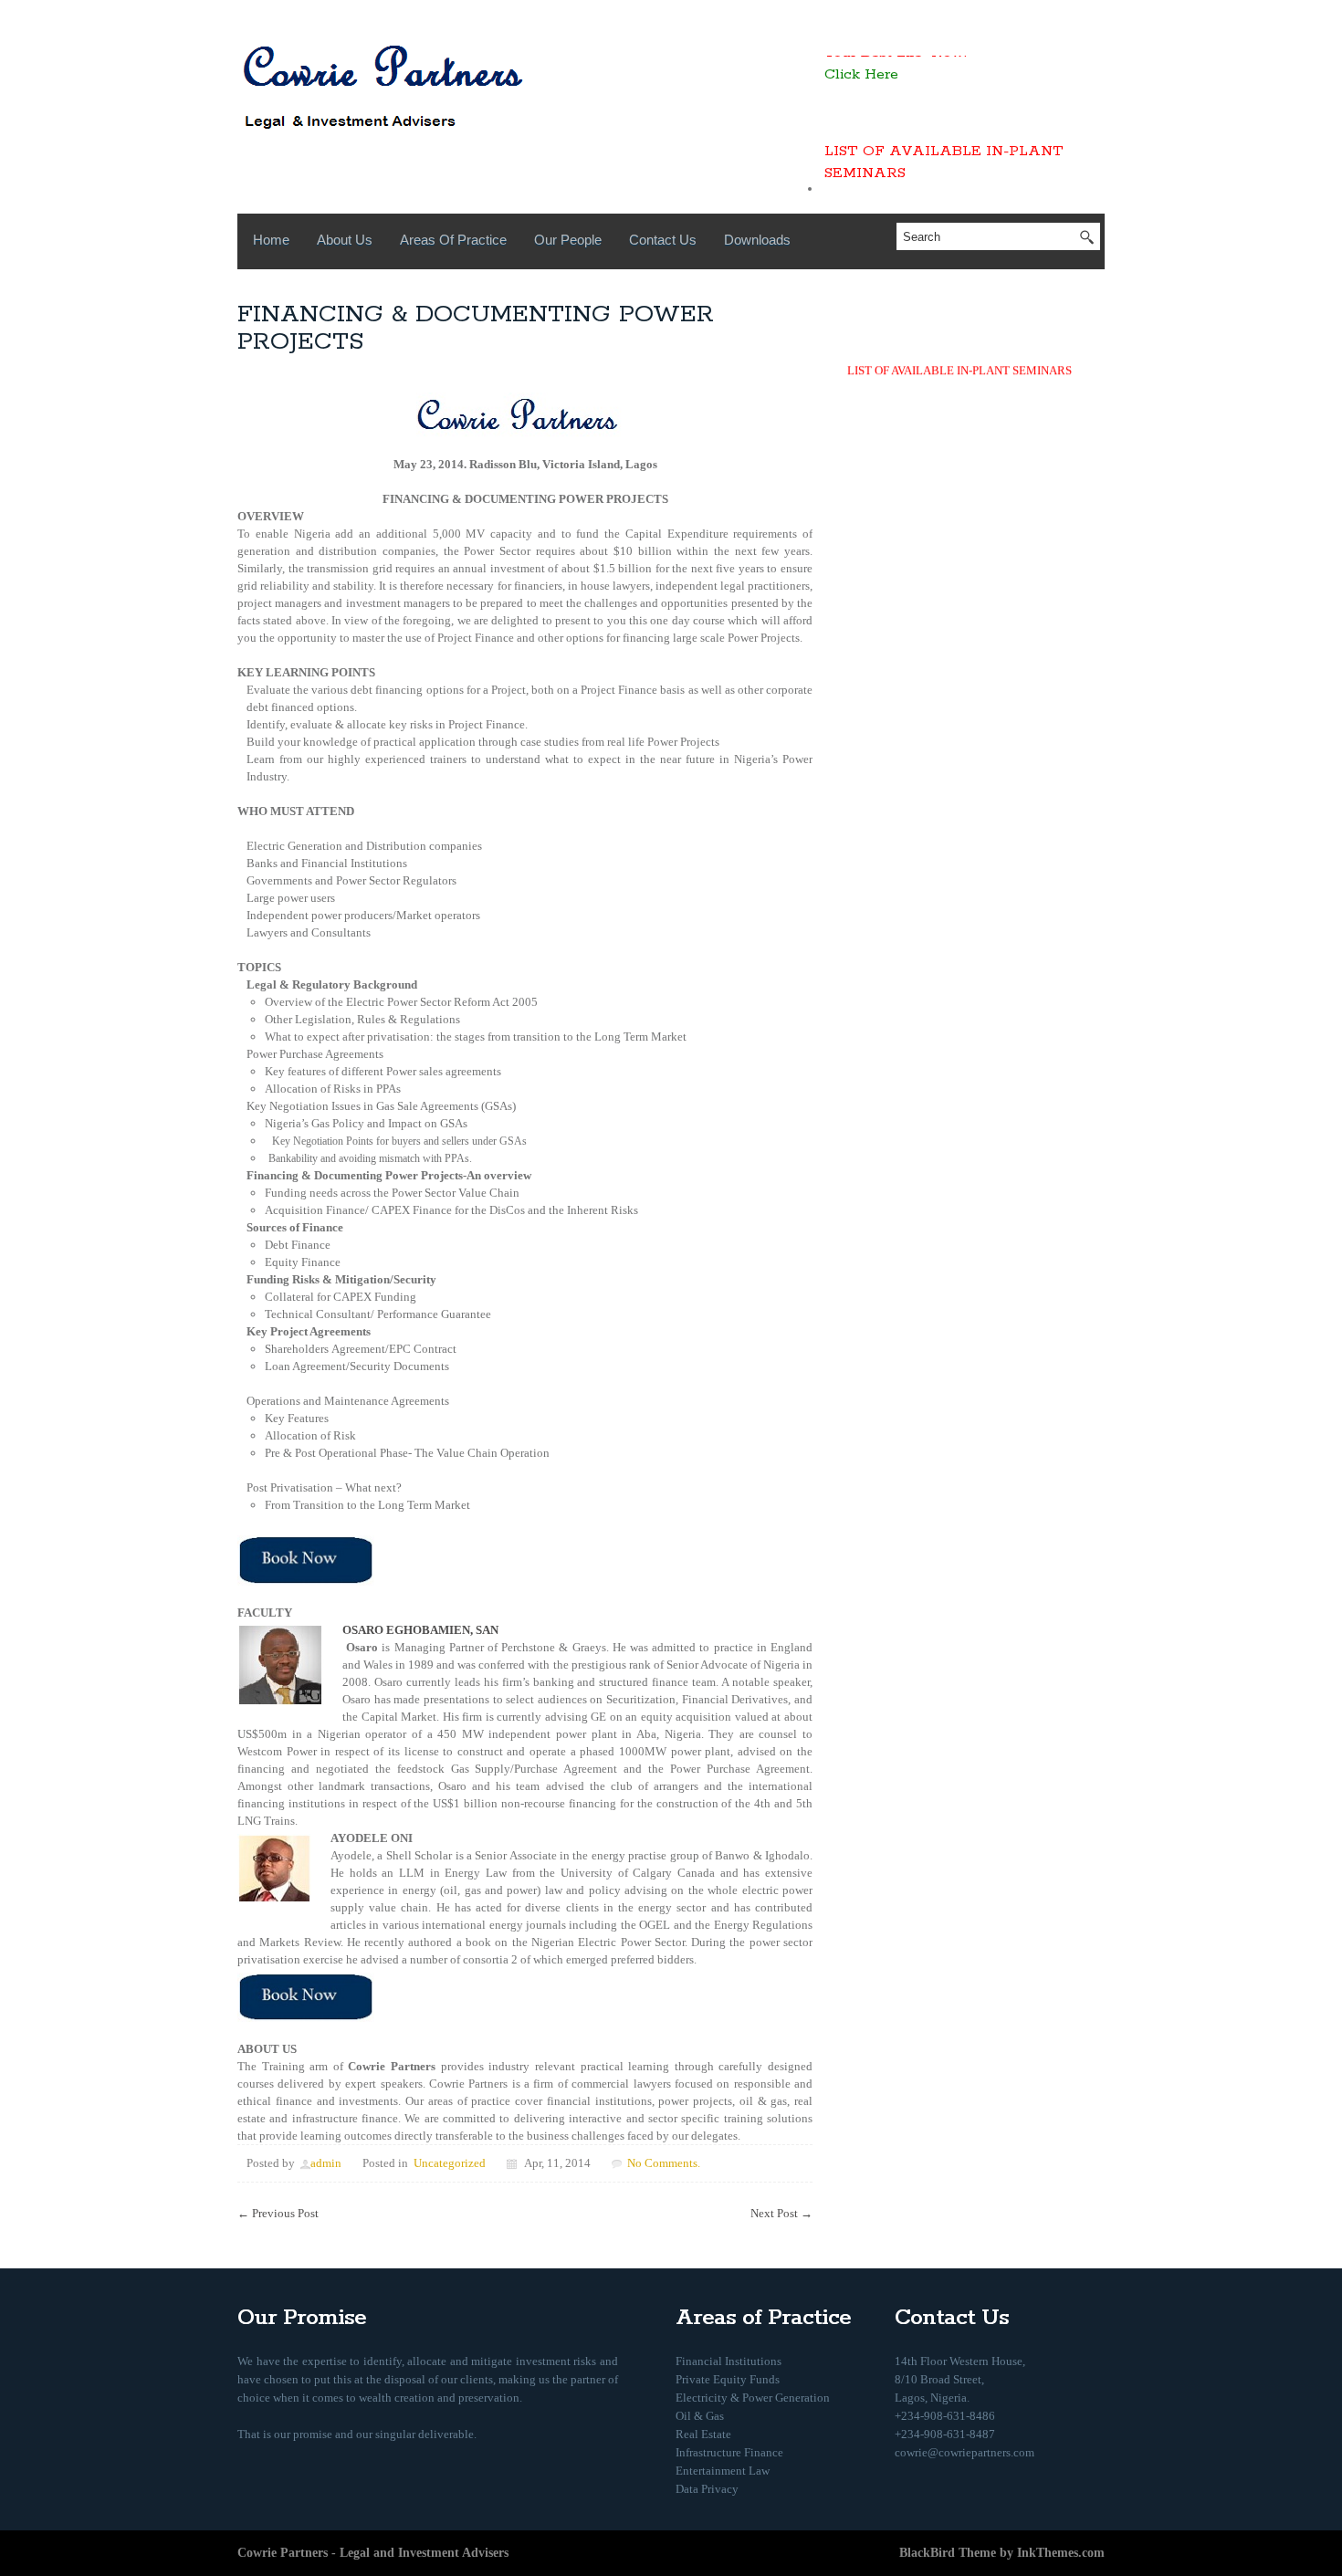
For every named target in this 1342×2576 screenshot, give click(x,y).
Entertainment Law (723, 2471)
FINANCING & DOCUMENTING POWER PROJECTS (476, 328)
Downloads (757, 240)
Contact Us (663, 240)
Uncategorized (450, 2163)
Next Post (781, 2213)
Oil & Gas (700, 2416)
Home (271, 240)
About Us (345, 240)
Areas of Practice (453, 240)
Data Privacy (707, 2489)
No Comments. (664, 2163)
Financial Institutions (729, 2361)
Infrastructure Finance (729, 2452)
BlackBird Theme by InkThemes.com (1002, 2553)
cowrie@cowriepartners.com (965, 2452)
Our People (568, 240)
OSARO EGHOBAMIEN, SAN (420, 1630)
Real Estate (703, 2434)
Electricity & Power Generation (753, 2398)
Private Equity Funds (728, 2379)
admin (326, 2163)
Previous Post (278, 2213)
